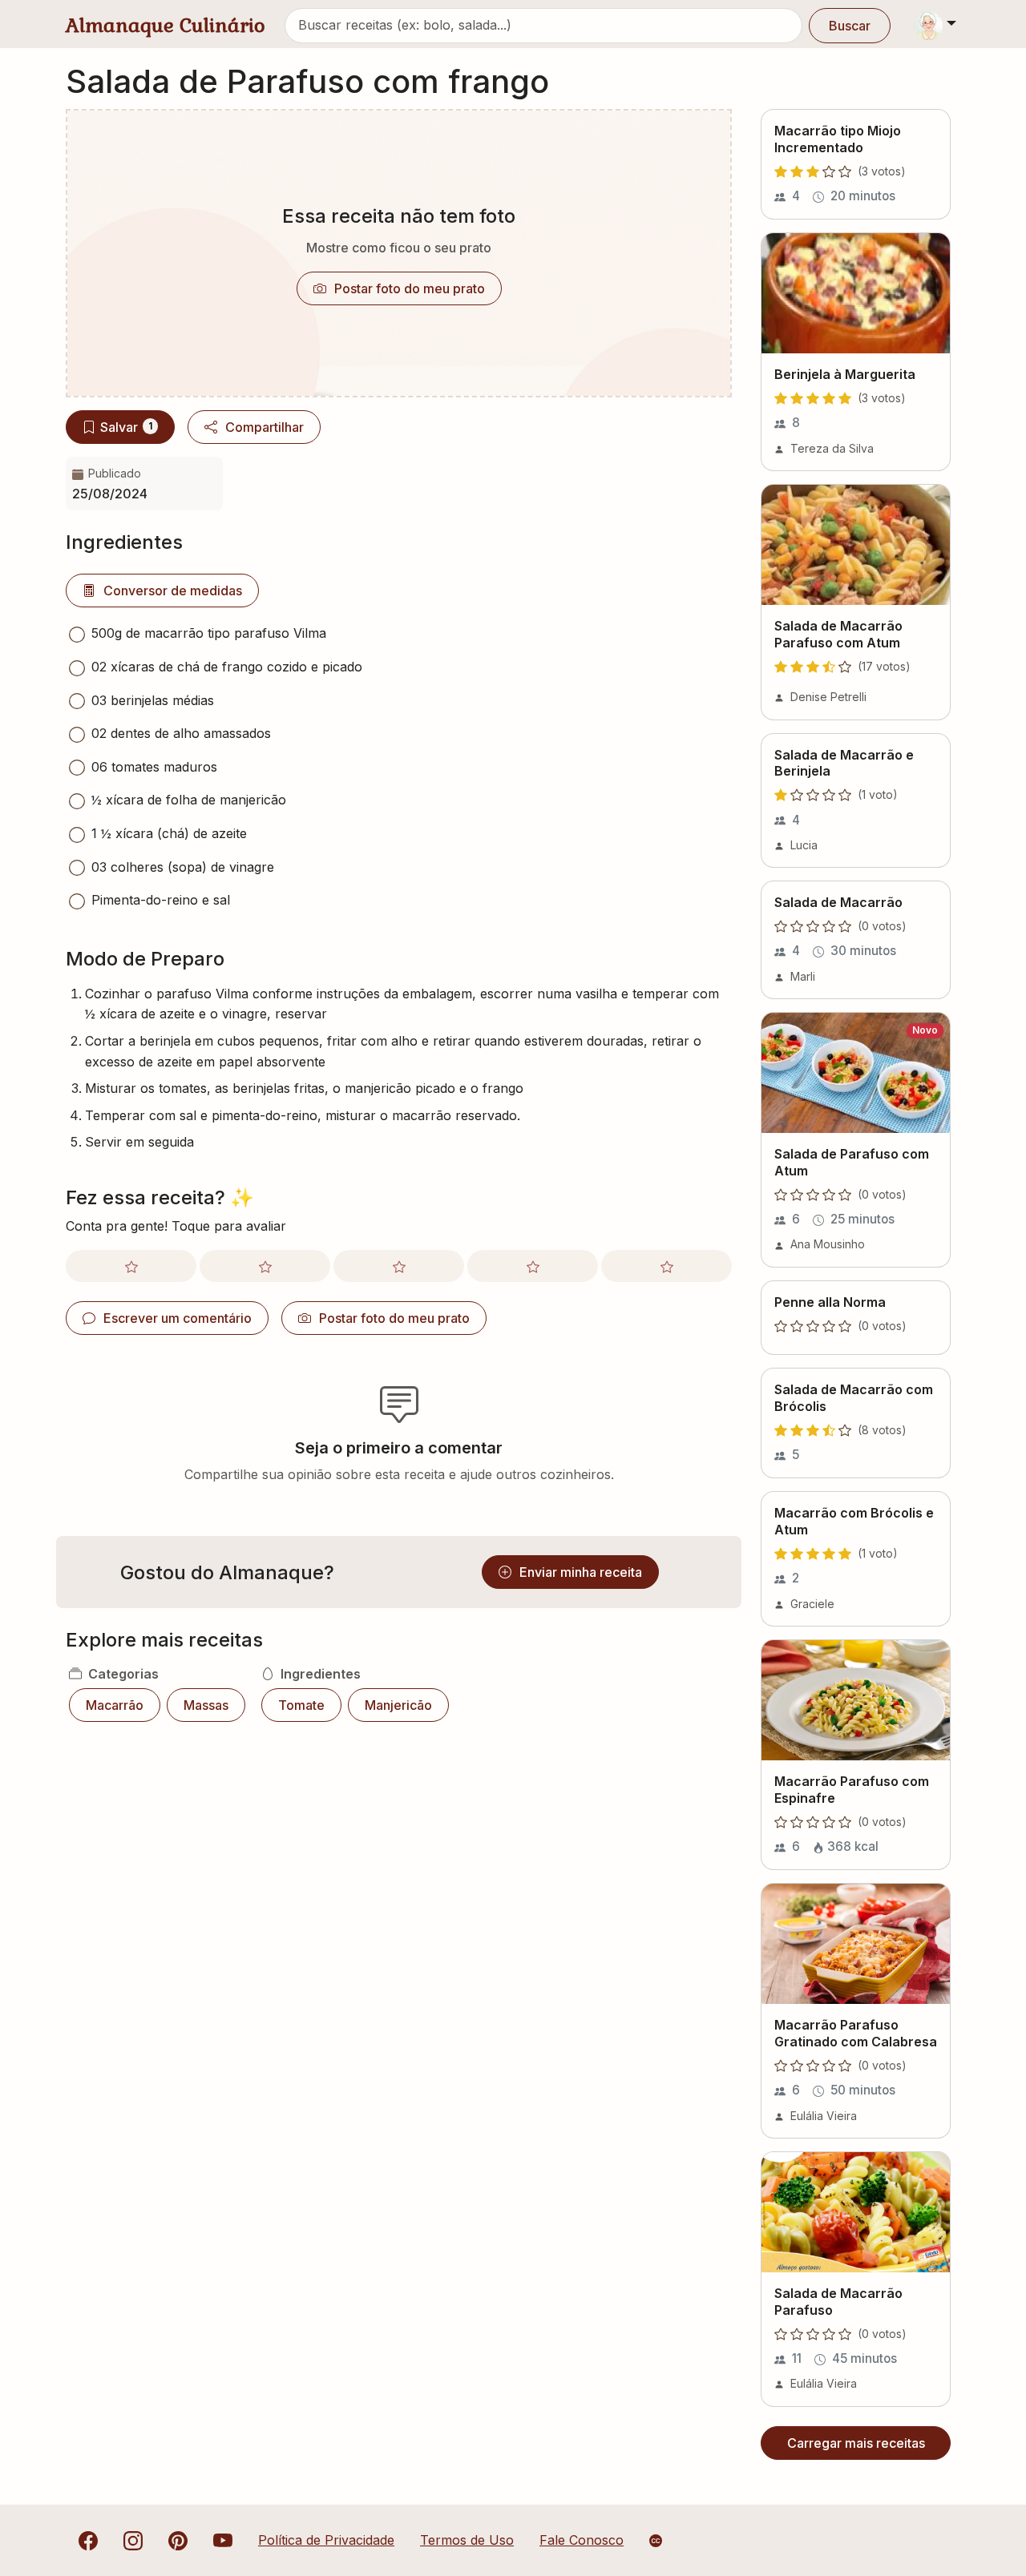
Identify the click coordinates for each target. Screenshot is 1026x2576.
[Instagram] (133, 2540)
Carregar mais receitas (856, 2443)
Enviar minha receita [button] (581, 1572)
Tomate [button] (301, 1705)
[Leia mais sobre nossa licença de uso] (656, 2541)
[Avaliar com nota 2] (265, 1266)
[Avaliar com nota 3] (399, 1266)
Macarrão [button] (115, 1705)
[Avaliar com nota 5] (666, 1266)
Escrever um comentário (178, 1318)
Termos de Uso (467, 2540)
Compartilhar (265, 427)
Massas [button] (206, 1705)
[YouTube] (223, 2540)
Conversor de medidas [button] (173, 591)
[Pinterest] (178, 2540)
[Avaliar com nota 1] (131, 1266)
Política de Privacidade (326, 2540)
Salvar (126, 427)
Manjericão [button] (398, 1705)
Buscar (850, 26)
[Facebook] (88, 2540)
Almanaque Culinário (166, 25)
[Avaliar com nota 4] (533, 1266)
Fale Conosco (582, 2540)
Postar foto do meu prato (410, 288)
